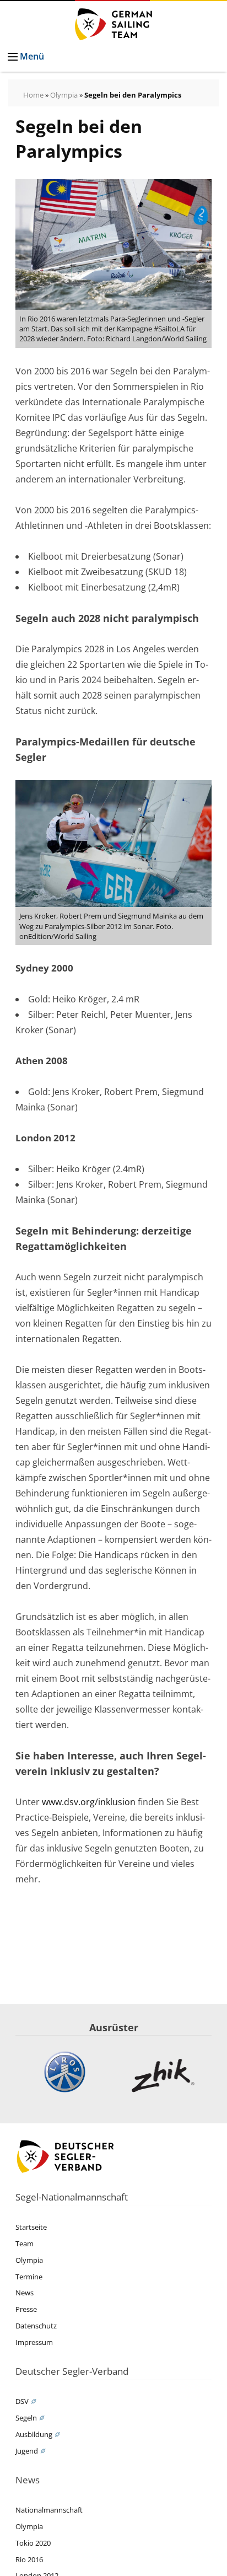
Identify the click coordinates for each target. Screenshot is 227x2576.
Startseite (31, 2227)
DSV (22, 2401)
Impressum (34, 2342)
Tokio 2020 (33, 2543)
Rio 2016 (29, 2559)
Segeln (26, 2418)
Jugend (27, 2451)
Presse (26, 2309)
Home (33, 95)
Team (25, 2244)
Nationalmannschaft (49, 2510)
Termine (29, 2277)
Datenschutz (36, 2326)
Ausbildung (34, 2434)
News (25, 2293)
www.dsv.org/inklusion (89, 1802)
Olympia (64, 95)
